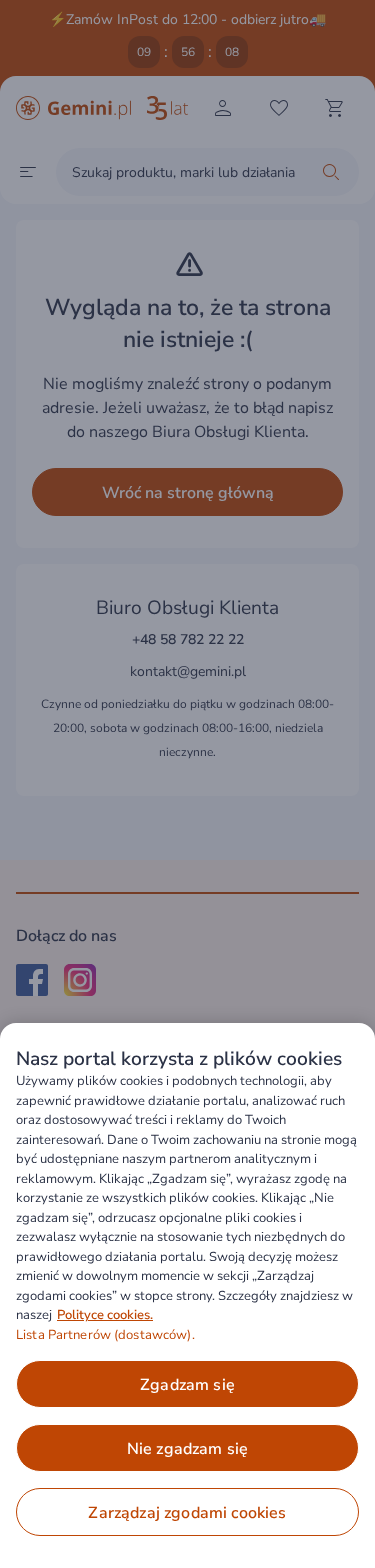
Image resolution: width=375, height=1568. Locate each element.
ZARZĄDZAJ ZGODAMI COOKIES (187, 1513)
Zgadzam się (187, 1385)
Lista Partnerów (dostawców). (105, 1335)
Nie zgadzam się (187, 1449)
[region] (187, 1295)
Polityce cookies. (105, 1315)
